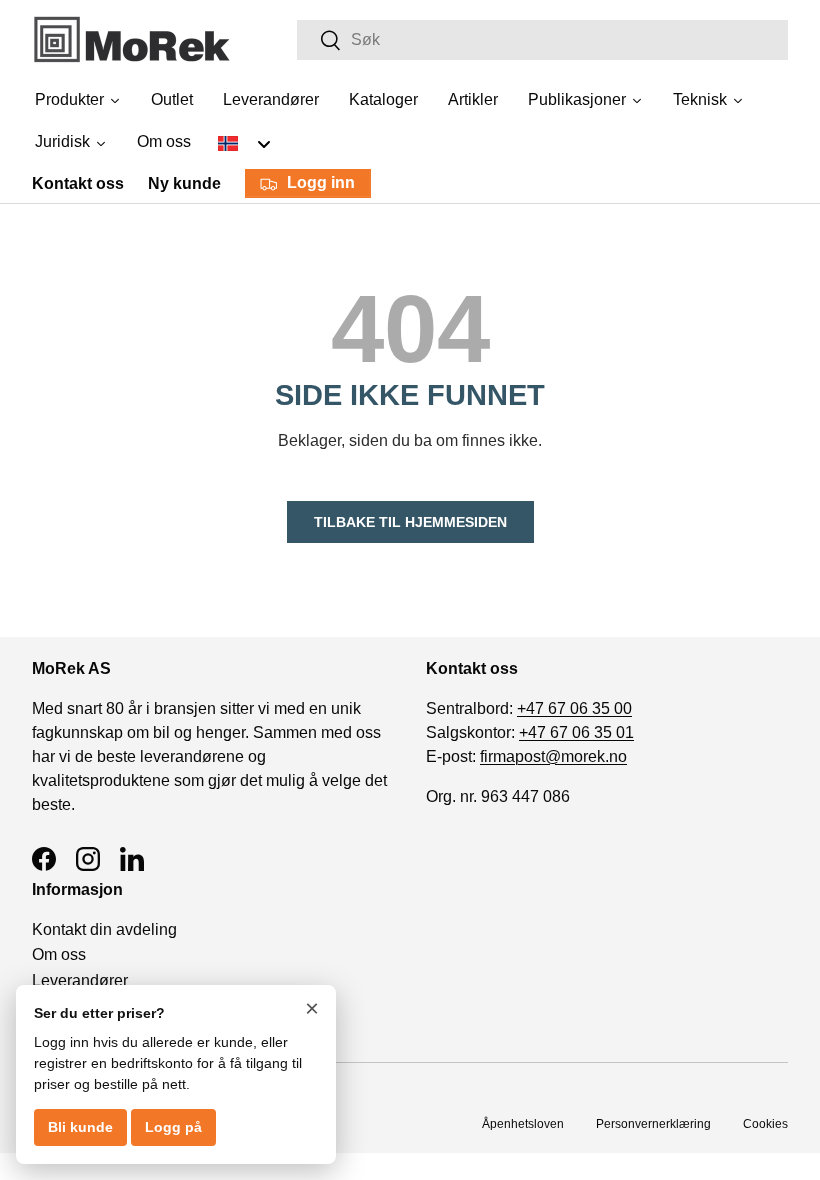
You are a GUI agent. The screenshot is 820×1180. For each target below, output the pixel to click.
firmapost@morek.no (553, 756)
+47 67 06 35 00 (574, 708)
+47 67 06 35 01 (576, 732)
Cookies (765, 1124)
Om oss (59, 954)
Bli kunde (80, 1127)
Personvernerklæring (653, 1124)
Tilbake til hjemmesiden (410, 522)
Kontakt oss (78, 183)
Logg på (173, 1127)
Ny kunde (184, 183)
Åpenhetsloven (523, 1124)
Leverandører (80, 980)
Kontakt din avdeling (104, 929)
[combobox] (542, 40)
